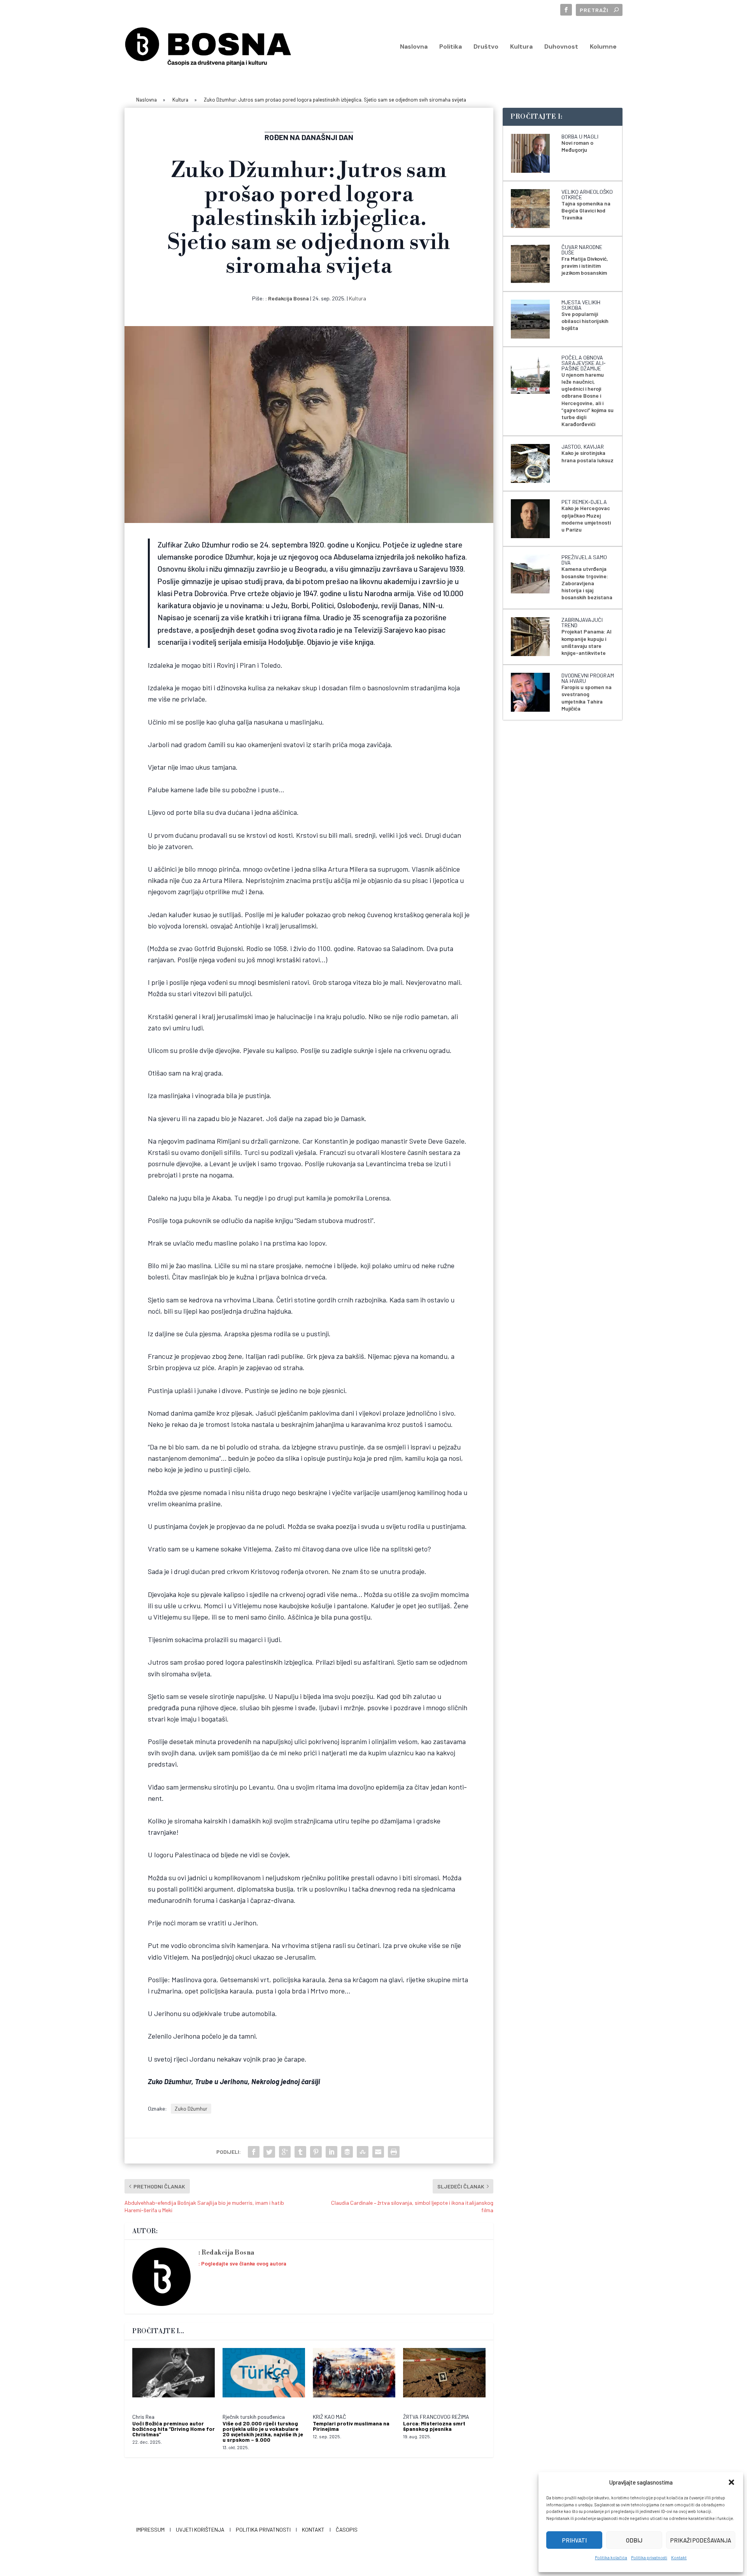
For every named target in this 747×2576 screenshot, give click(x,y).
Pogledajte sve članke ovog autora (244, 2263)
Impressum (150, 2529)
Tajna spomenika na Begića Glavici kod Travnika (586, 210)
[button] (731, 2482)
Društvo (486, 47)
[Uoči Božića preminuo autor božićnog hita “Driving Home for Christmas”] (174, 2377)
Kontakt (679, 2558)
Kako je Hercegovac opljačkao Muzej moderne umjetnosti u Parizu (586, 519)
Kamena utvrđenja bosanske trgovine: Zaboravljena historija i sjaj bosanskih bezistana (587, 583)
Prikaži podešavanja (701, 2540)
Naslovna (414, 47)
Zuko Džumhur (191, 2108)
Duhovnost (561, 47)
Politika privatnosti (649, 2558)
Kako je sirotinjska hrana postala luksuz (587, 456)
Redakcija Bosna (288, 298)
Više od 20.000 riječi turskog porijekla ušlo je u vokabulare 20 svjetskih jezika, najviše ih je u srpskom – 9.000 (263, 2431)
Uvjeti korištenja (200, 2529)
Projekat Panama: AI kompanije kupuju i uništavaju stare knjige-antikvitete (587, 642)
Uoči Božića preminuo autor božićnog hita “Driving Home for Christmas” (174, 2429)
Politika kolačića (611, 2558)
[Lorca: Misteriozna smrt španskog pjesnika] (444, 2377)
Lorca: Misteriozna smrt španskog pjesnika (434, 2426)
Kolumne (603, 47)
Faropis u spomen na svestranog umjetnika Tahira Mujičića (587, 698)
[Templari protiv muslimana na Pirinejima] (354, 2377)
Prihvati (574, 2540)
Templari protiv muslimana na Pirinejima (351, 2426)
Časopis (347, 2529)
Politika (451, 47)
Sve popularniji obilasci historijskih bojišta (585, 321)
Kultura (521, 47)
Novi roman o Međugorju (577, 146)
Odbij (634, 2540)
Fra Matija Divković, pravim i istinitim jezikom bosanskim (585, 266)
